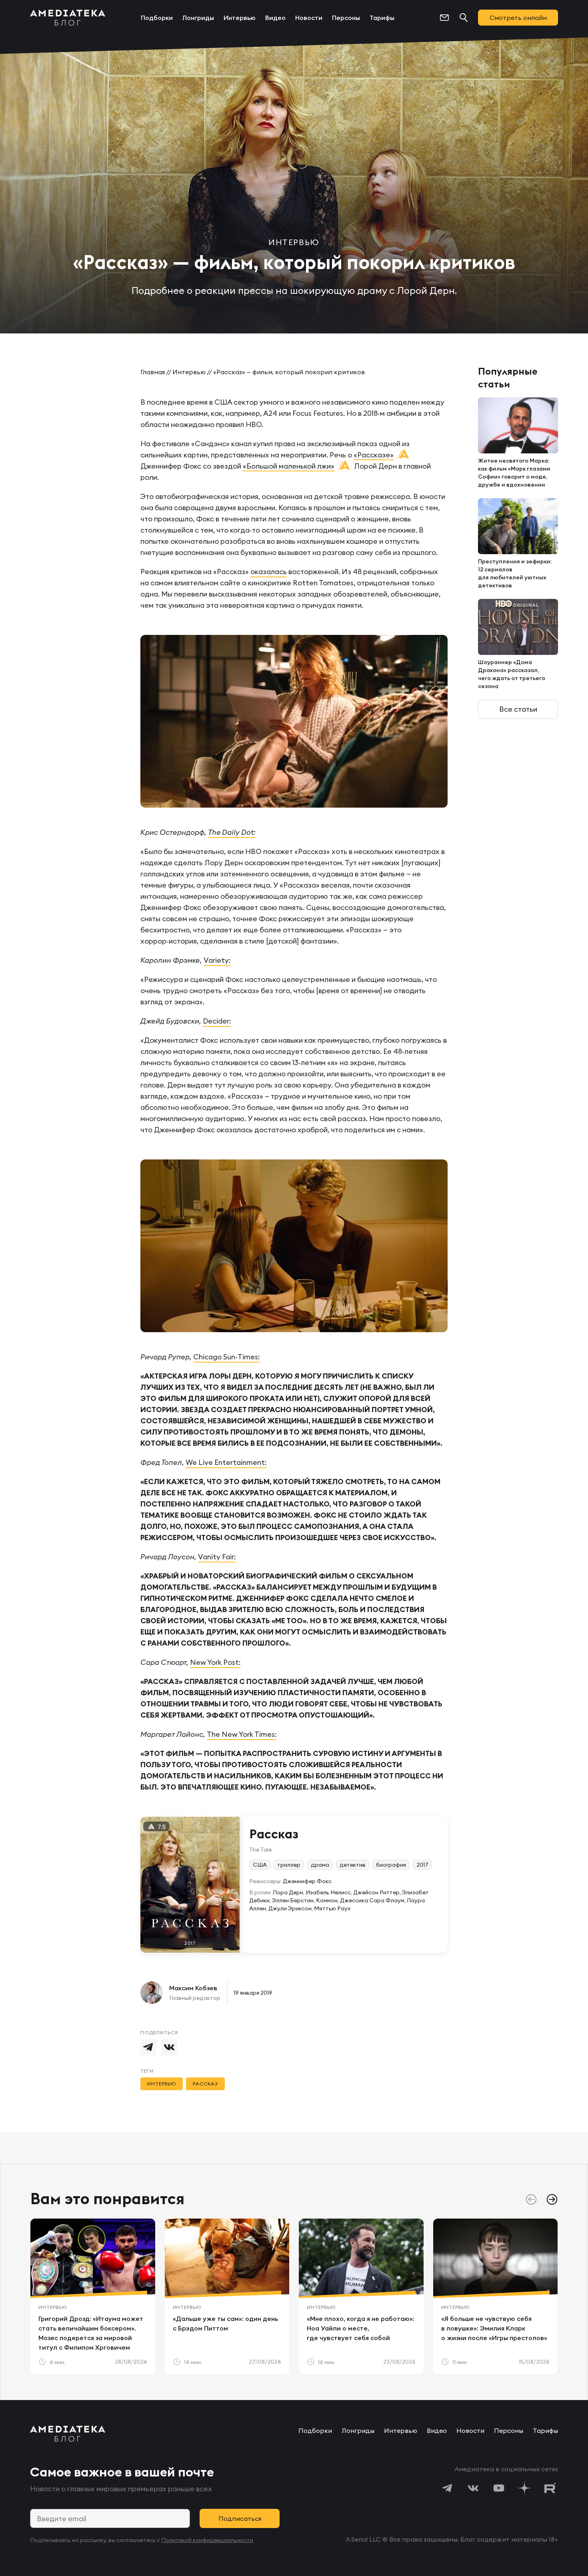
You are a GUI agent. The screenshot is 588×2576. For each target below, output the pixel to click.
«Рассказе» (374, 455)
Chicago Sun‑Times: (226, 1357)
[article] (93, 2296)
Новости (309, 18)
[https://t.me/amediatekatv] (448, 2488)
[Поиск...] (464, 18)
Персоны (346, 18)
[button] (552, 2199)
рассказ (206, 2084)
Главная (153, 372)
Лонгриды (198, 18)
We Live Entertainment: (226, 1462)
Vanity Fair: (217, 1557)
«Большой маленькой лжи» (289, 466)
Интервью (240, 18)
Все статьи (518, 709)
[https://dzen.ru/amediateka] (524, 2488)
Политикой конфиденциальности (207, 2540)
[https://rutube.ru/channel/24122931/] (550, 2488)
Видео (275, 18)
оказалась (269, 572)
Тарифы (382, 18)
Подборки (157, 18)
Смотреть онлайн (518, 18)
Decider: (217, 1021)
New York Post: (215, 1662)
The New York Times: (242, 1734)
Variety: (217, 960)
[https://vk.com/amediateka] (473, 2488)
